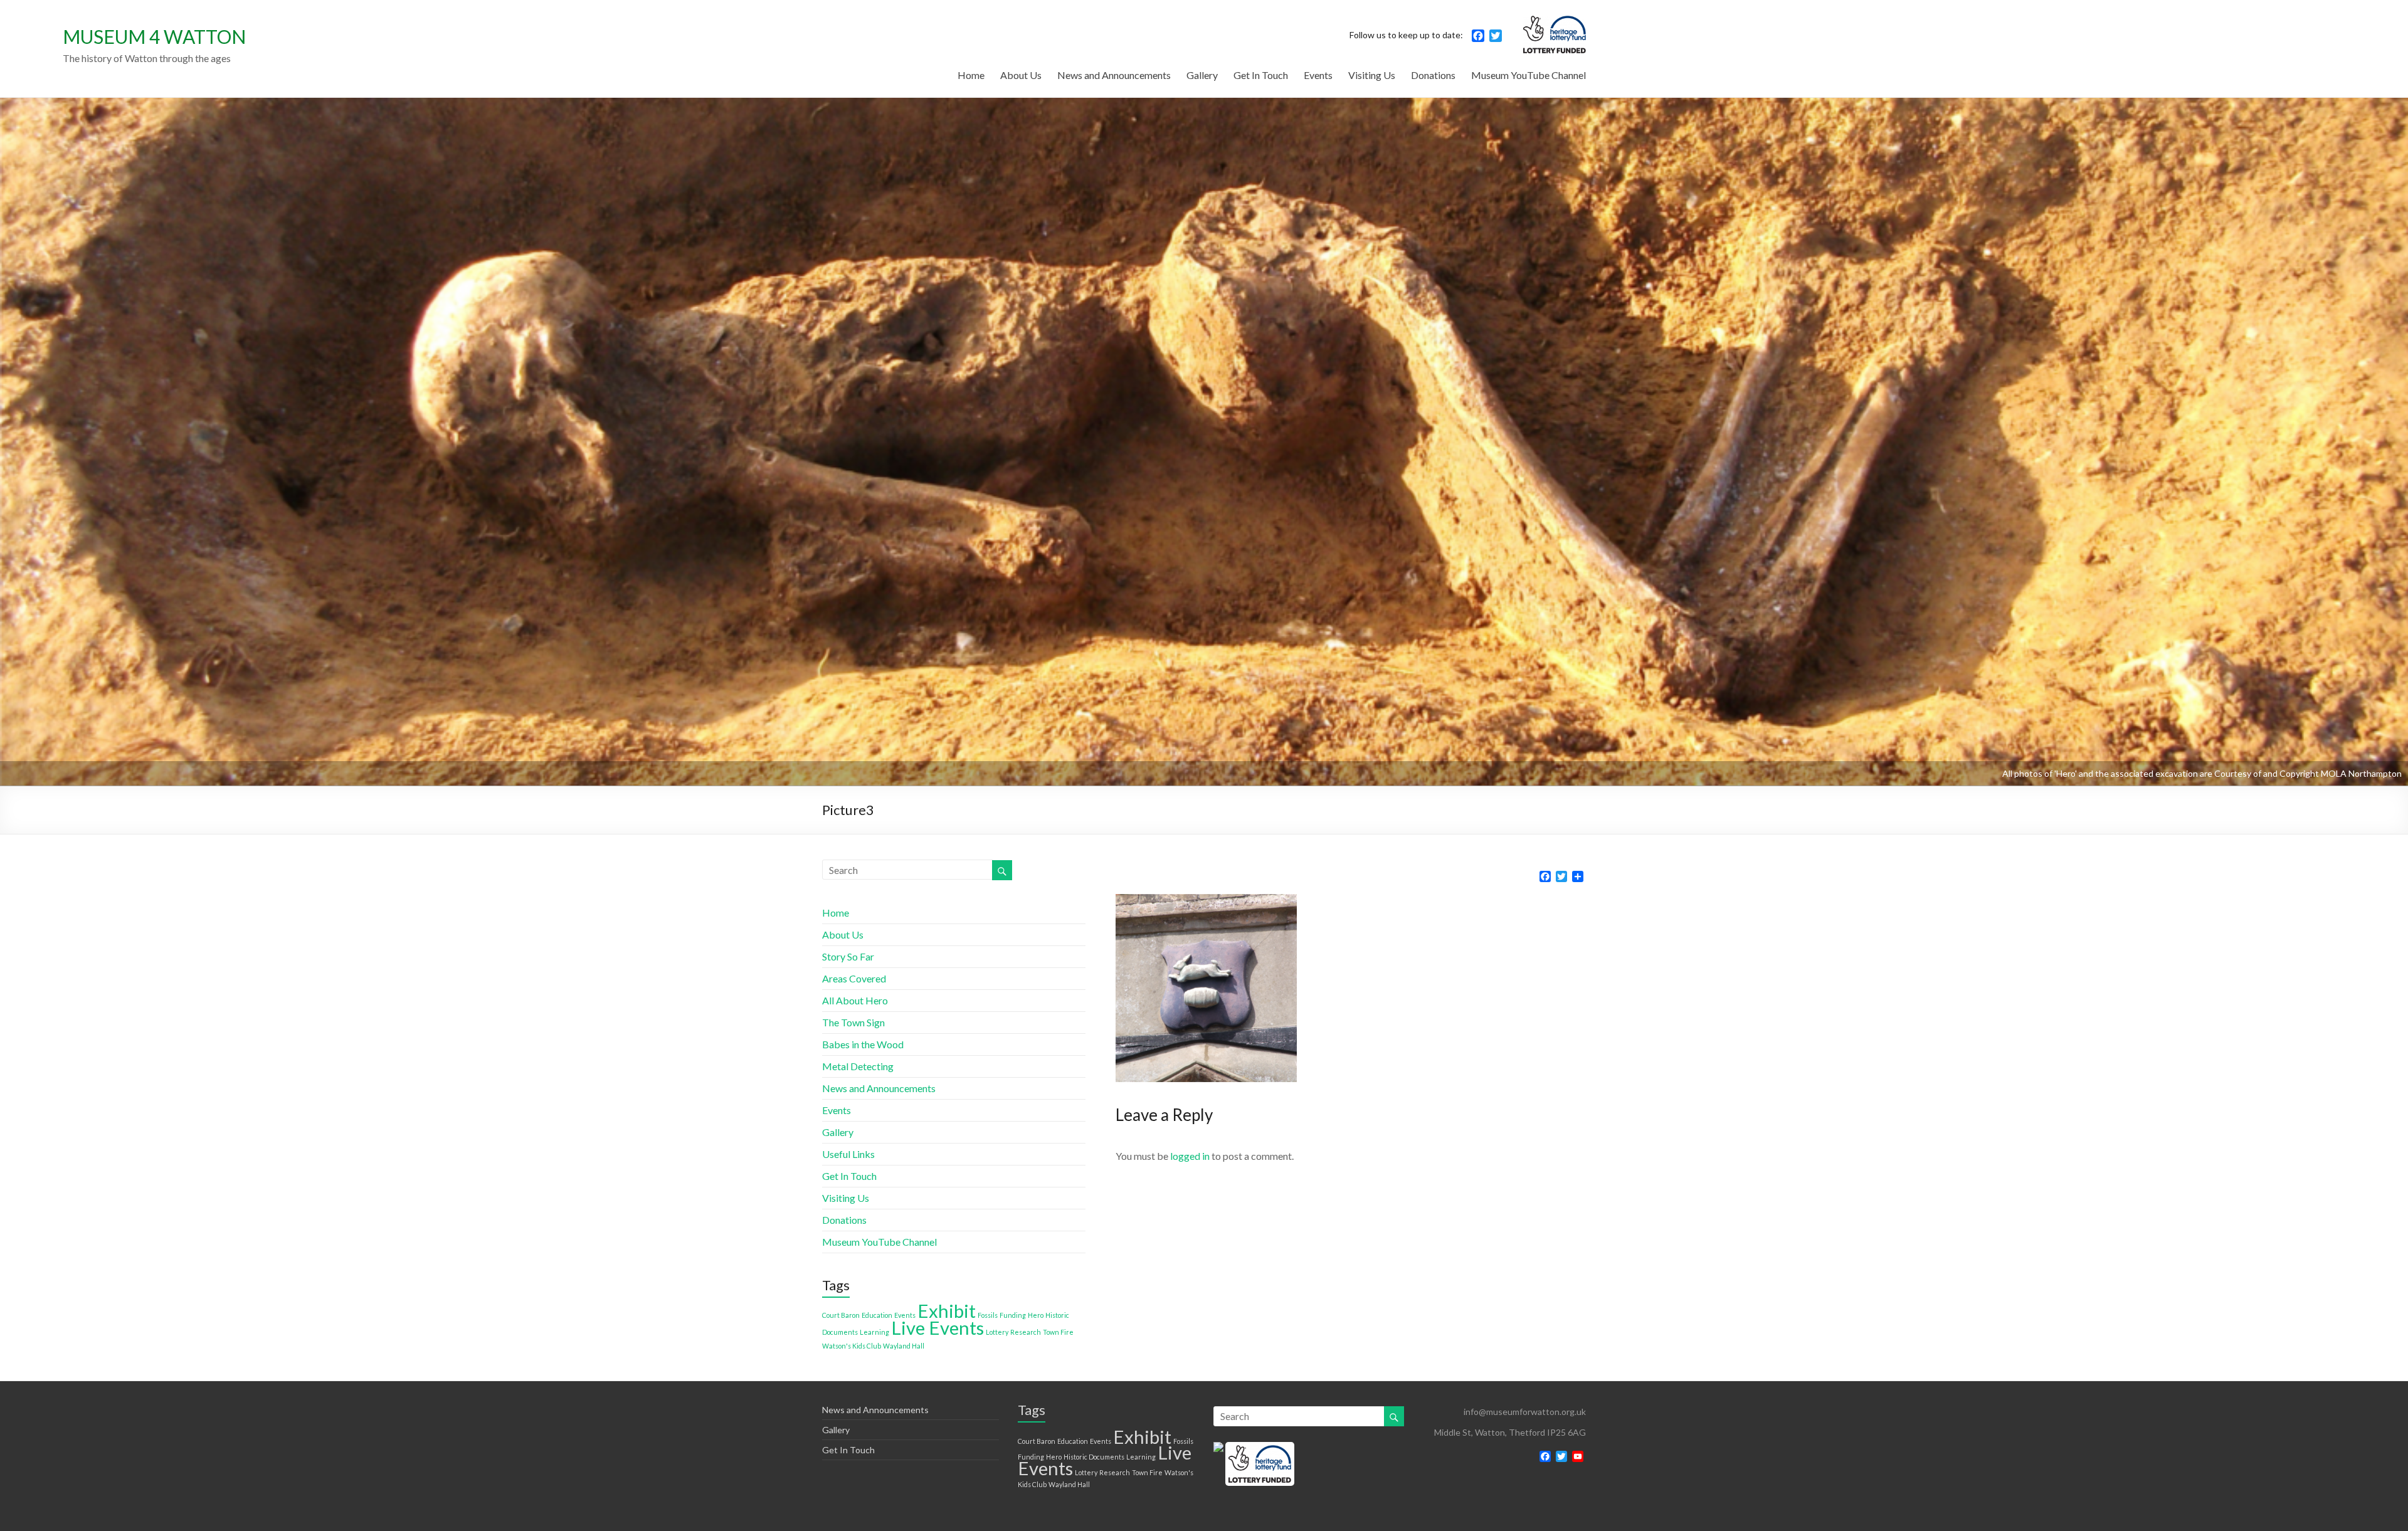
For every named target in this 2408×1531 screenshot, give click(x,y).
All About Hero (855, 1000)
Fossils (988, 1315)
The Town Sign (853, 1022)
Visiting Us (1372, 75)
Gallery (1202, 75)
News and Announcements (1114, 75)
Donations (1433, 75)
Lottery (997, 1332)
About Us (1021, 75)
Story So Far (848, 956)
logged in (1190, 1156)
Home (971, 75)
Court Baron (841, 1315)
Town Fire (1058, 1332)
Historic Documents (1094, 1457)
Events (1318, 75)
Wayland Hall (904, 1346)
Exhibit (947, 1311)
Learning (874, 1332)
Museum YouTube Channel (1529, 75)
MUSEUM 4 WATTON (154, 36)
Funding (1013, 1315)
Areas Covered (854, 978)
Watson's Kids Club (852, 1346)
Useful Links (848, 1154)
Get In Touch (1261, 75)
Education (877, 1315)
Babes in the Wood (863, 1044)
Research (1026, 1332)
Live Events (937, 1328)
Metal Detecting (858, 1066)
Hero (1036, 1315)
